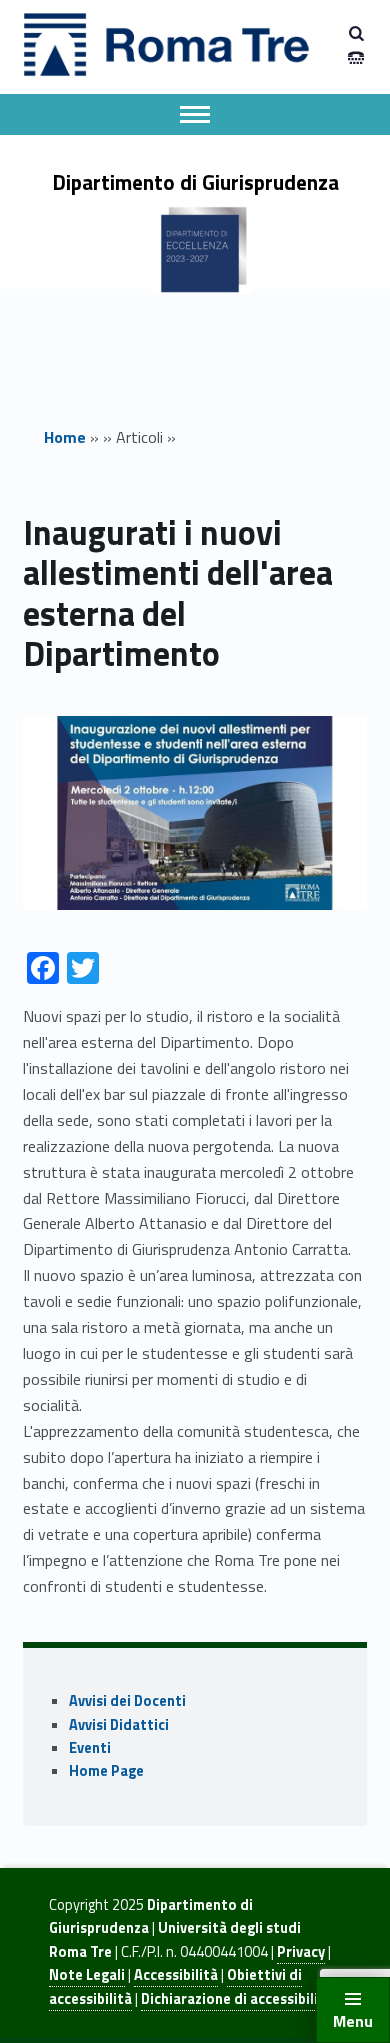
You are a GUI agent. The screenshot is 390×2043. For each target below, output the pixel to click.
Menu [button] (353, 2021)
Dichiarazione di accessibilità (237, 1999)
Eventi (90, 1748)
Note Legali (87, 1975)
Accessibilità (176, 1975)
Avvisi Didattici (119, 1725)
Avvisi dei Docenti (127, 1701)
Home (65, 437)
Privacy (301, 1952)
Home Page (106, 1771)
